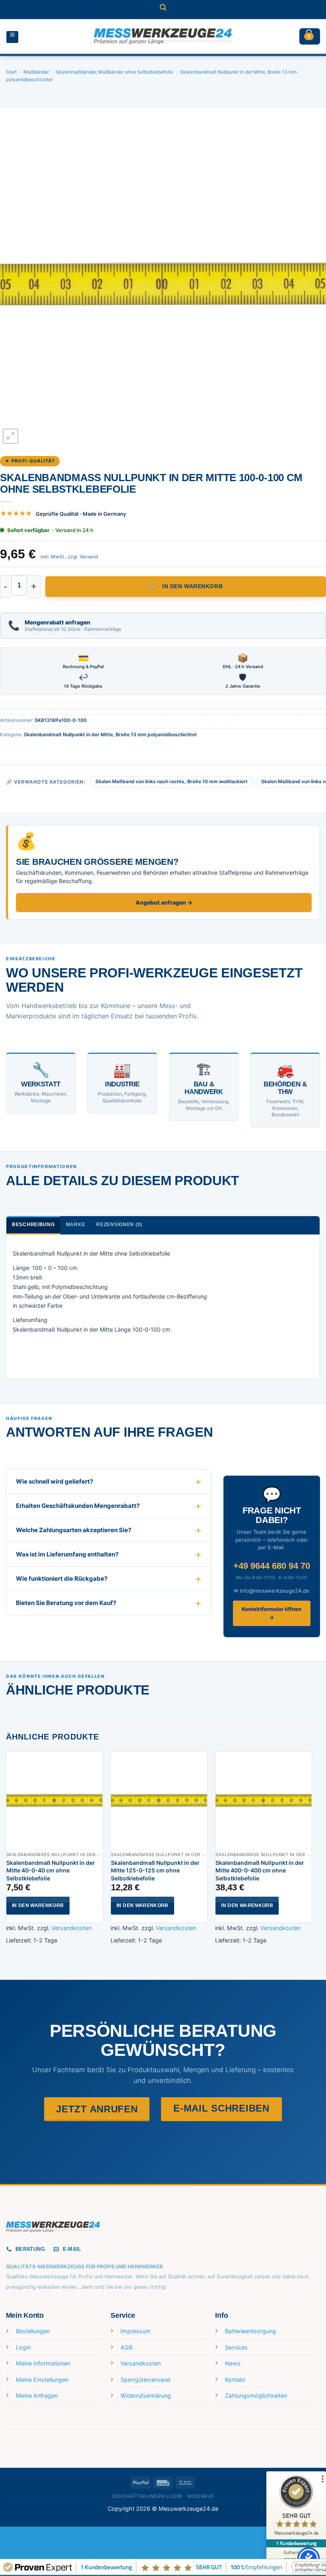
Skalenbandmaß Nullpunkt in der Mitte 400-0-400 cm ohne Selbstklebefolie (260, 1870)
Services (236, 2347)
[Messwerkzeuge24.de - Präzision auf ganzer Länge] (163, 36)
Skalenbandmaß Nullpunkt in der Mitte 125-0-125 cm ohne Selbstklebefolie (155, 1870)
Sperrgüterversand (145, 2380)
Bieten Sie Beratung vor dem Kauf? (66, 1603)
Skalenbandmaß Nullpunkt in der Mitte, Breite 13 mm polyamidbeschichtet (110, 734)
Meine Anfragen (37, 2396)
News (233, 2363)
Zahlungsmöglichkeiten (256, 2396)
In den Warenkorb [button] (38, 1905)
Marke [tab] (76, 1225)
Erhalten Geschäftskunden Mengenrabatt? (78, 1506)
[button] (163, 10)
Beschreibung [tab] (33, 1225)
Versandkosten (71, 1928)
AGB (126, 2347)
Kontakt (235, 2380)
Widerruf (201, 2496)
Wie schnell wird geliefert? (54, 1481)
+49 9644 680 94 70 (272, 1566)
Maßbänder (36, 72)
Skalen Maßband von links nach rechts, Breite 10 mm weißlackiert (172, 781)
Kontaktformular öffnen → (272, 1613)
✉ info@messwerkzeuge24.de (272, 1591)
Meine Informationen (43, 2363)
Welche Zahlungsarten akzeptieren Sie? (74, 1530)
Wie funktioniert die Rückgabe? (62, 1579)
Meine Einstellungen (42, 2380)
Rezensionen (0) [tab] (119, 1225)
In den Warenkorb (192, 586)
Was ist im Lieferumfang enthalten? (67, 1554)
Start (11, 72)
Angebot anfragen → (164, 902)
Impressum (136, 2331)
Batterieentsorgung (250, 2331)
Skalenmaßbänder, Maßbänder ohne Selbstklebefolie (114, 72)
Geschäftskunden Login (147, 2496)
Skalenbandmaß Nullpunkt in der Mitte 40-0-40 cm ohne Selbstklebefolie (51, 1870)
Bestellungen (33, 2331)
